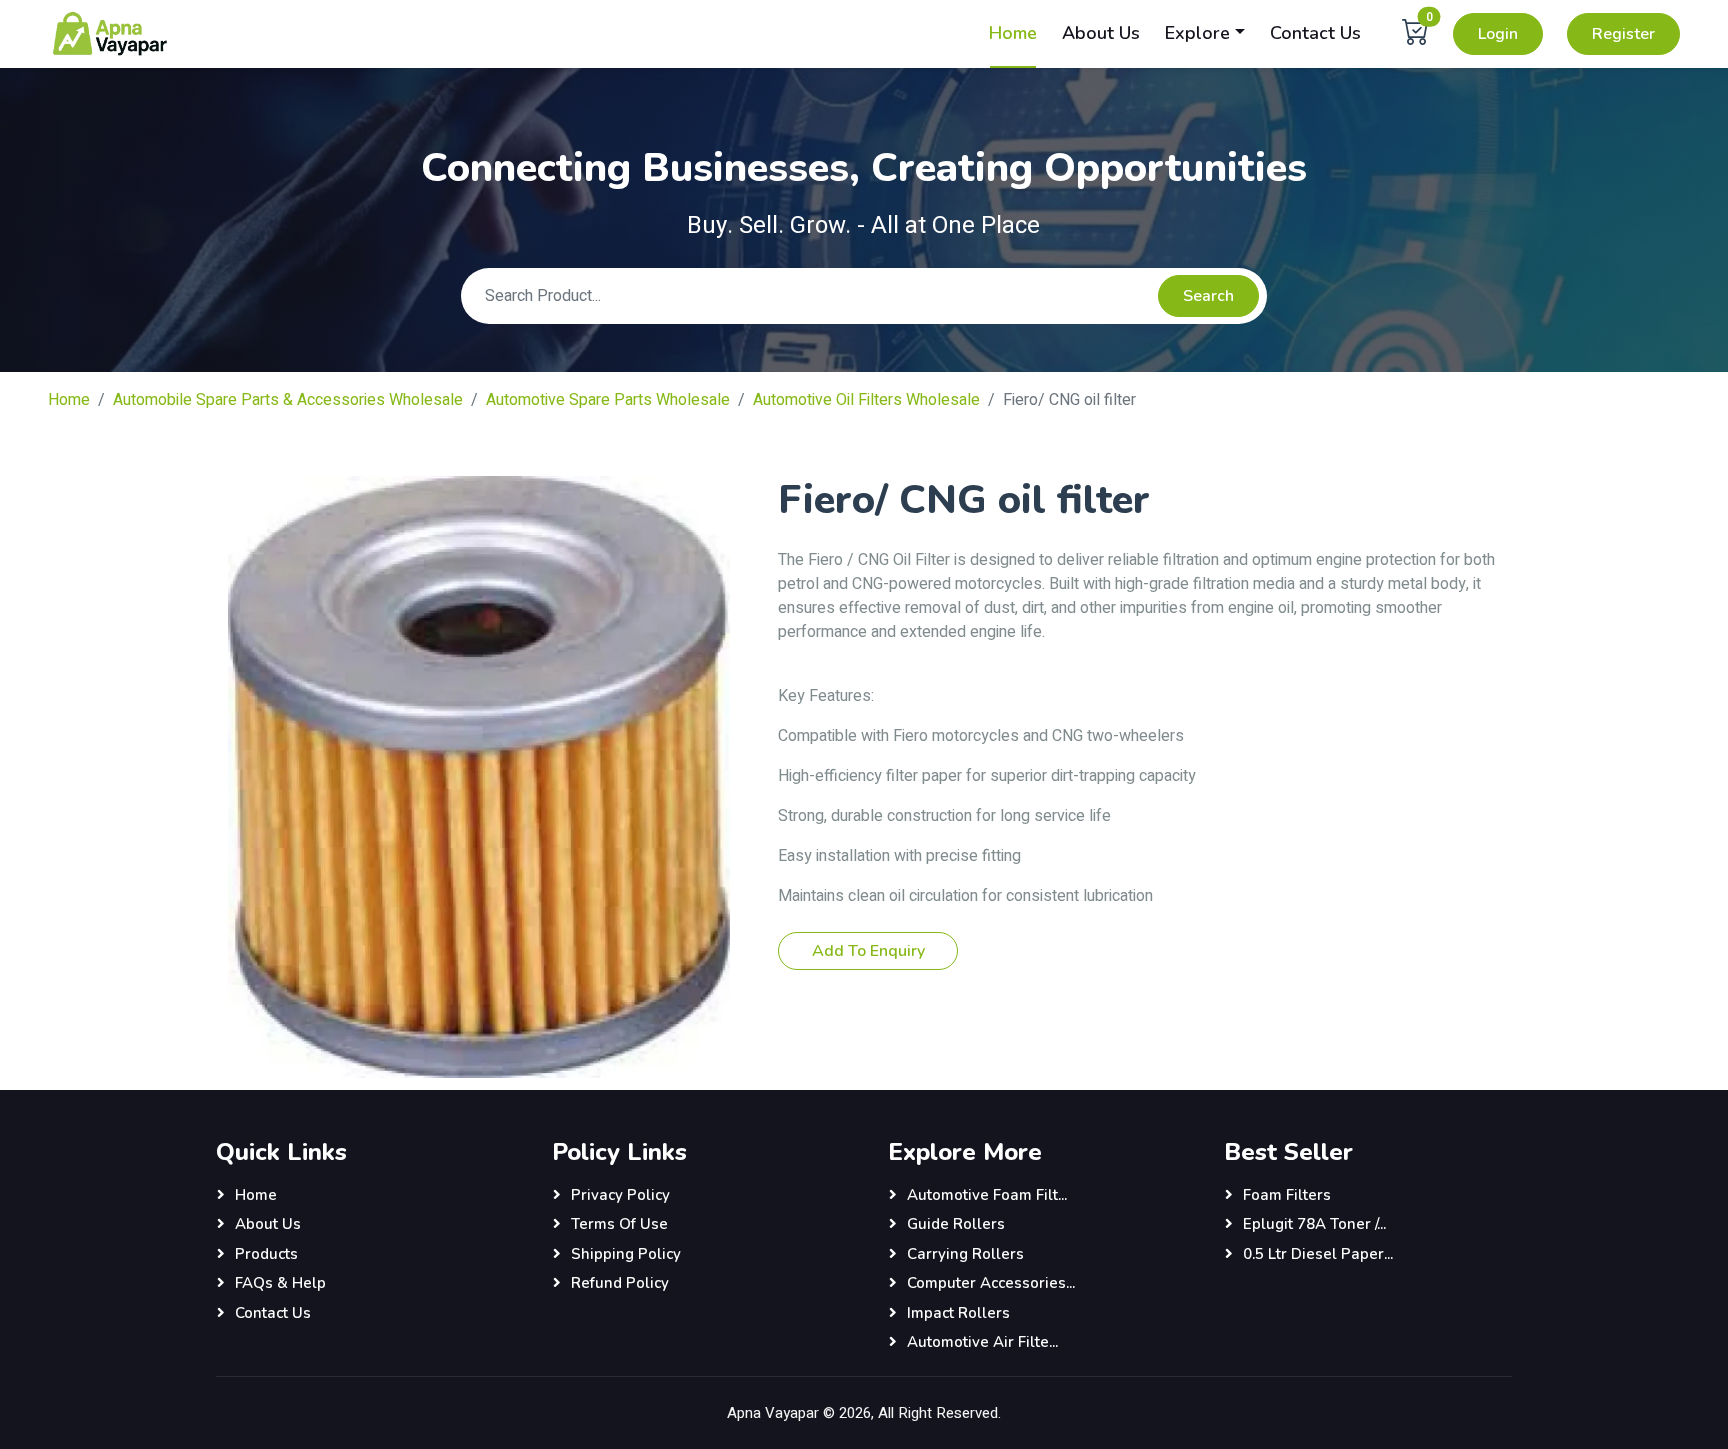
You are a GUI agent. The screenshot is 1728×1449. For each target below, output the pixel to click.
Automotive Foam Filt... (987, 1195)
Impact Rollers (958, 1313)
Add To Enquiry (868, 951)
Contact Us (1315, 33)
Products (266, 1254)
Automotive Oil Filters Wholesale (866, 400)
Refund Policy (620, 1283)
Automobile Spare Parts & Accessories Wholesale (288, 400)
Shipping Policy (626, 1254)
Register (1623, 34)
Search (1208, 296)
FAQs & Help (280, 1283)
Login (1498, 34)
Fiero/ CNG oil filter (1069, 400)
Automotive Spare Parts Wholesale (608, 400)
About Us (1101, 33)
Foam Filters (1287, 1195)
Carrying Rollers (965, 1254)
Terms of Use (619, 1224)
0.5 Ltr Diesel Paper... (1318, 1254)
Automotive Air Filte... (982, 1342)
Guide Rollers (956, 1224)
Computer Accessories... (991, 1283)
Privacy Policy (620, 1195)
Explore (1197, 33)
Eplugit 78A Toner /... (1314, 1224)
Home (1013, 33)
